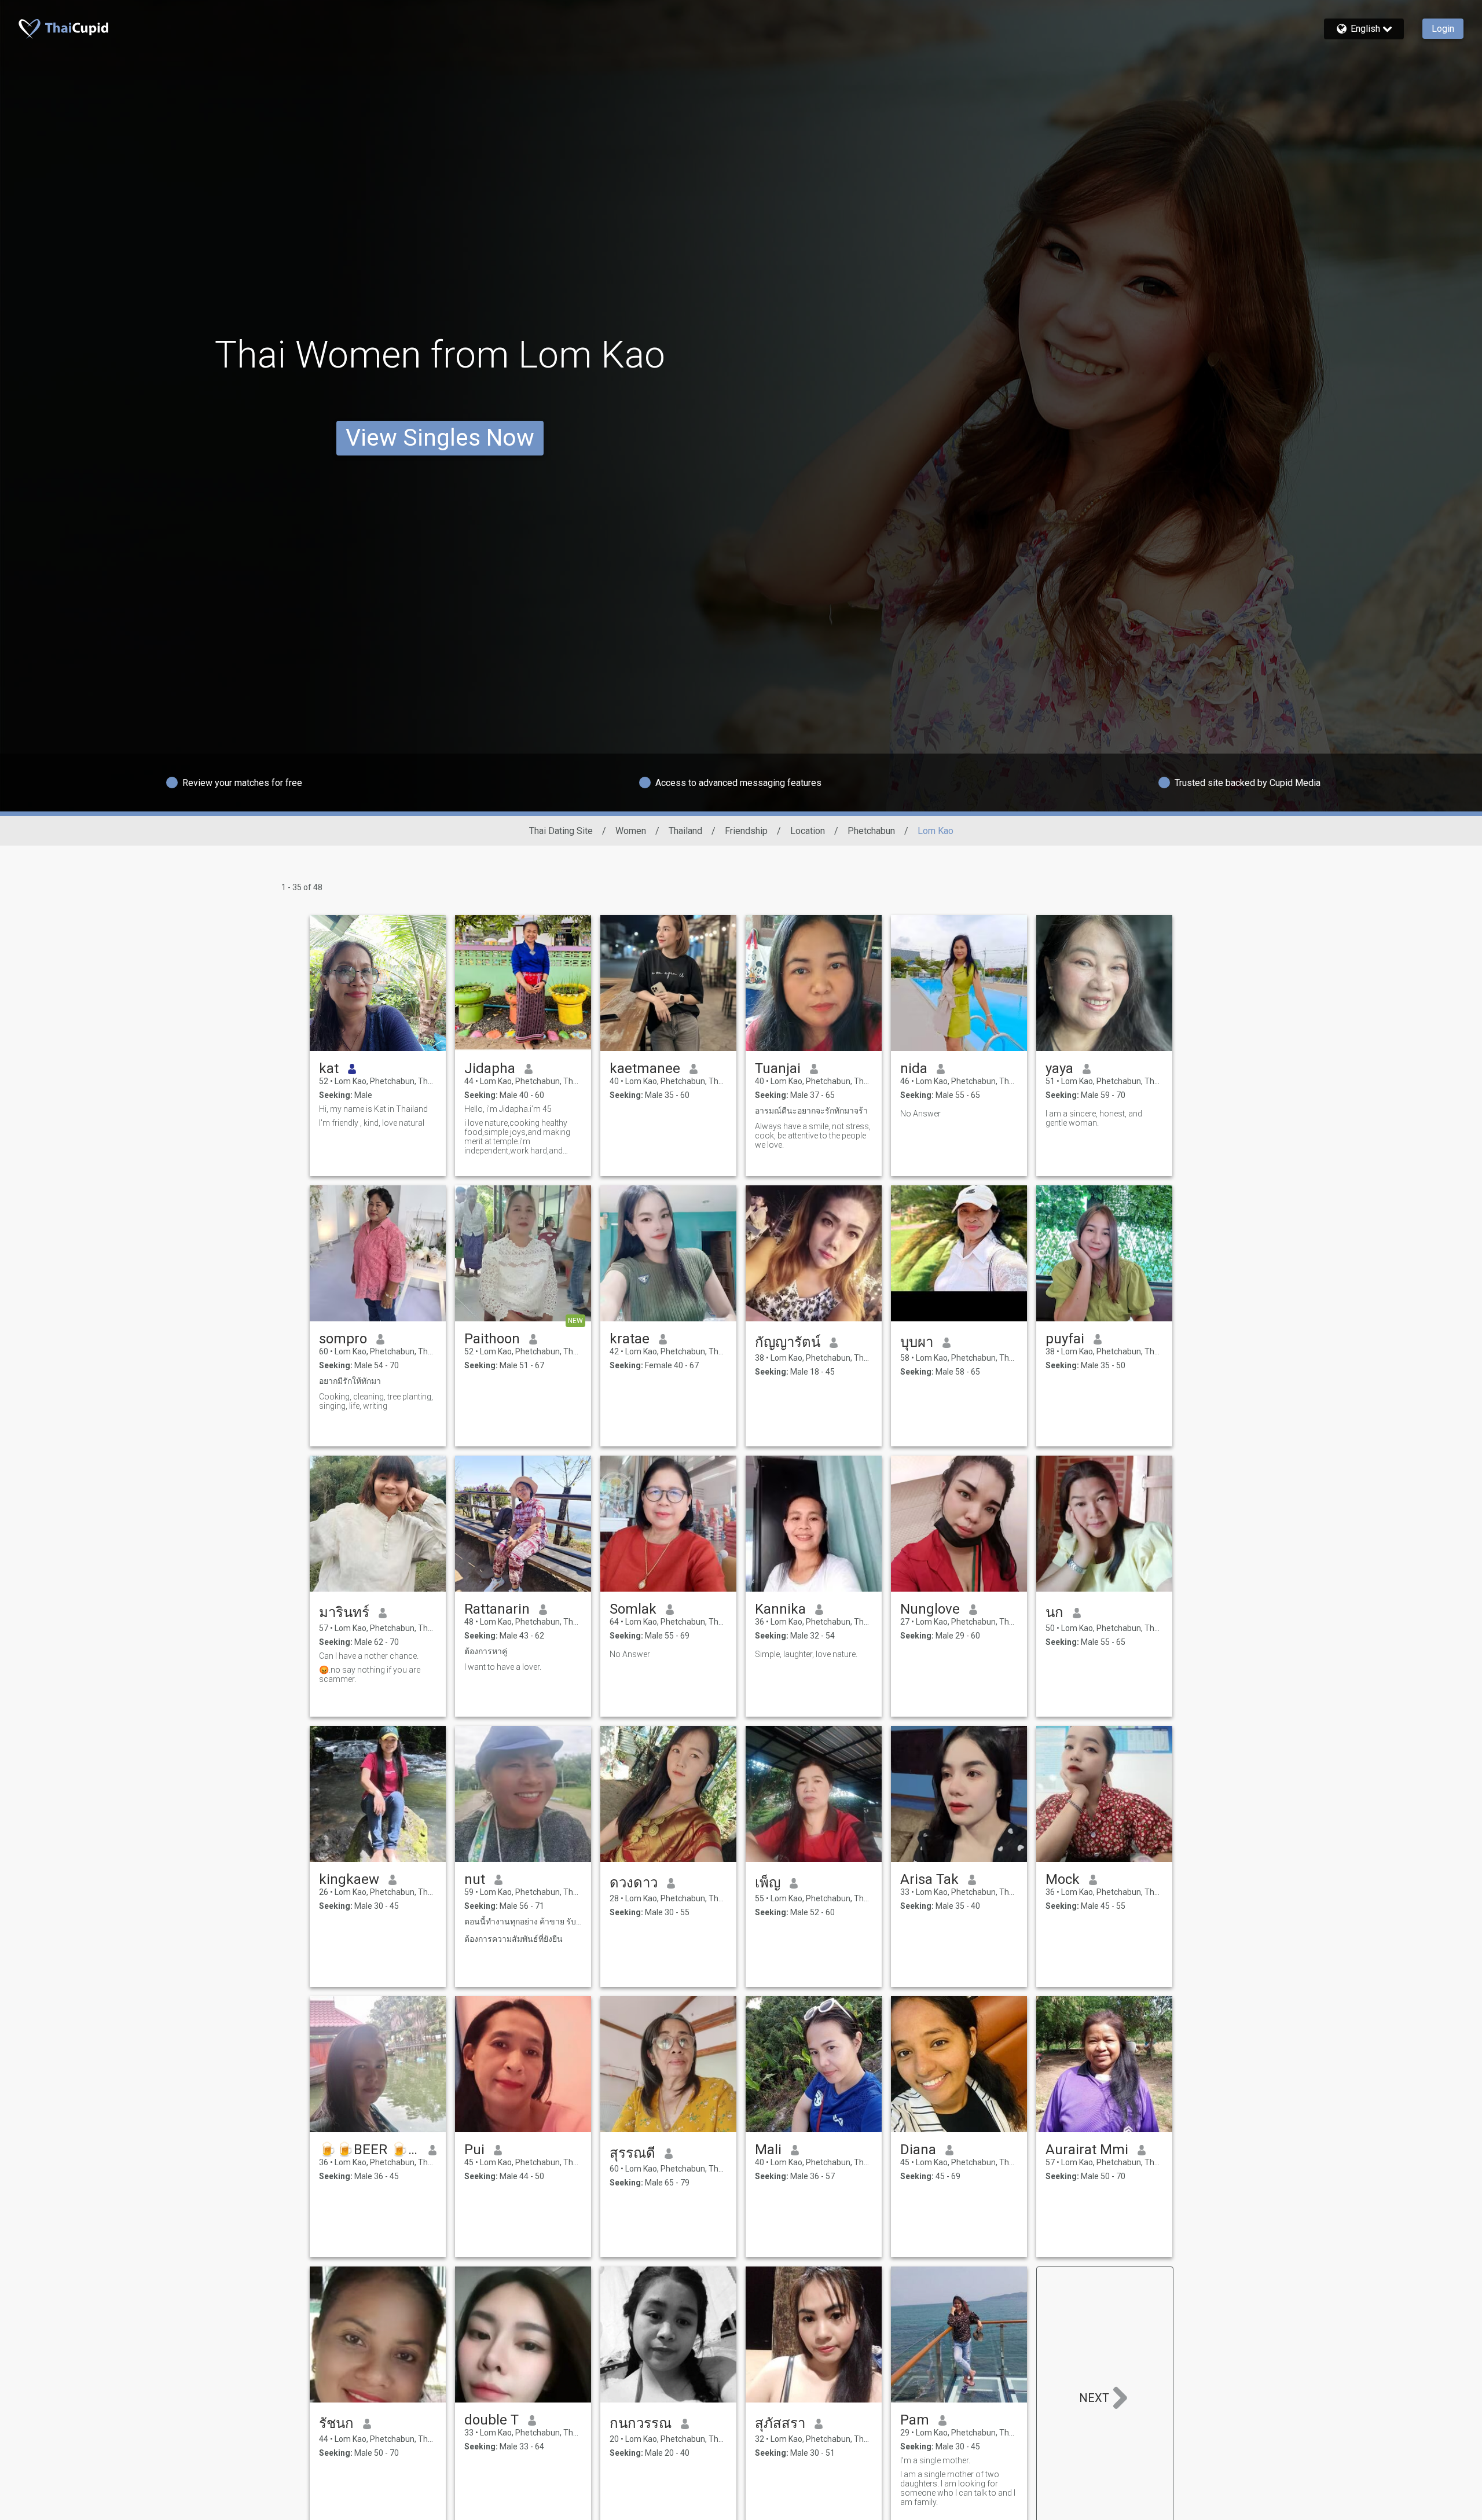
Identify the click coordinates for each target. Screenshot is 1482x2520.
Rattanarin (497, 1609)
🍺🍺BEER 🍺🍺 (369, 2150)
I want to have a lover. (503, 1667)
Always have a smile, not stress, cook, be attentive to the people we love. (813, 1136)
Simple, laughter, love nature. (806, 1654)
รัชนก (336, 2423)
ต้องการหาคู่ (486, 1651)
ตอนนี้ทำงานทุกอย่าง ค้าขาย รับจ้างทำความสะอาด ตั (523, 1922)
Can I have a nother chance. (369, 1656)
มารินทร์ (344, 1612)
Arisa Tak (929, 1879)
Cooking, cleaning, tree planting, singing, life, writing (376, 1401)
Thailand (685, 831)
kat (329, 1068)
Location (808, 831)
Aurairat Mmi (1087, 2150)
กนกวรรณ (641, 2423)
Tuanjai (778, 1068)
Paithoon (492, 1339)
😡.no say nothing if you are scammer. (370, 1674)
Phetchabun (871, 831)
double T (491, 2420)
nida (914, 1068)
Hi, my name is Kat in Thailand (373, 1109)
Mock (1063, 1879)
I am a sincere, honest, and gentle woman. (1094, 1118)
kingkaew (349, 1879)
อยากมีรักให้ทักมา (350, 1381)
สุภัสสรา (780, 2423)
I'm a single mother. (935, 2460)
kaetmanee (645, 1068)
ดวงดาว (634, 1883)
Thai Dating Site (561, 831)
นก (1054, 1612)
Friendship (746, 831)
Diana (918, 2150)
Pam (915, 2420)
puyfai (1065, 1339)
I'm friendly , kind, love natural (372, 1123)
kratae (630, 1339)
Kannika (780, 1609)
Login (1443, 29)
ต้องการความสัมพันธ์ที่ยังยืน (513, 1939)
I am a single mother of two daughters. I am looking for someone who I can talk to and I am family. (958, 2488)
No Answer (920, 1114)
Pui (474, 2150)
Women (631, 831)
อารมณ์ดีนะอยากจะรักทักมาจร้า (811, 1111)
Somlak (633, 1609)
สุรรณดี (632, 2153)
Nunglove (930, 1609)
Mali (768, 2150)
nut (475, 1879)
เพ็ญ (768, 1883)
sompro (343, 1339)
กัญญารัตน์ (788, 1342)
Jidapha (490, 1068)
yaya (1059, 1068)
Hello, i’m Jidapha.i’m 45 (508, 1109)
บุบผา (917, 1342)
